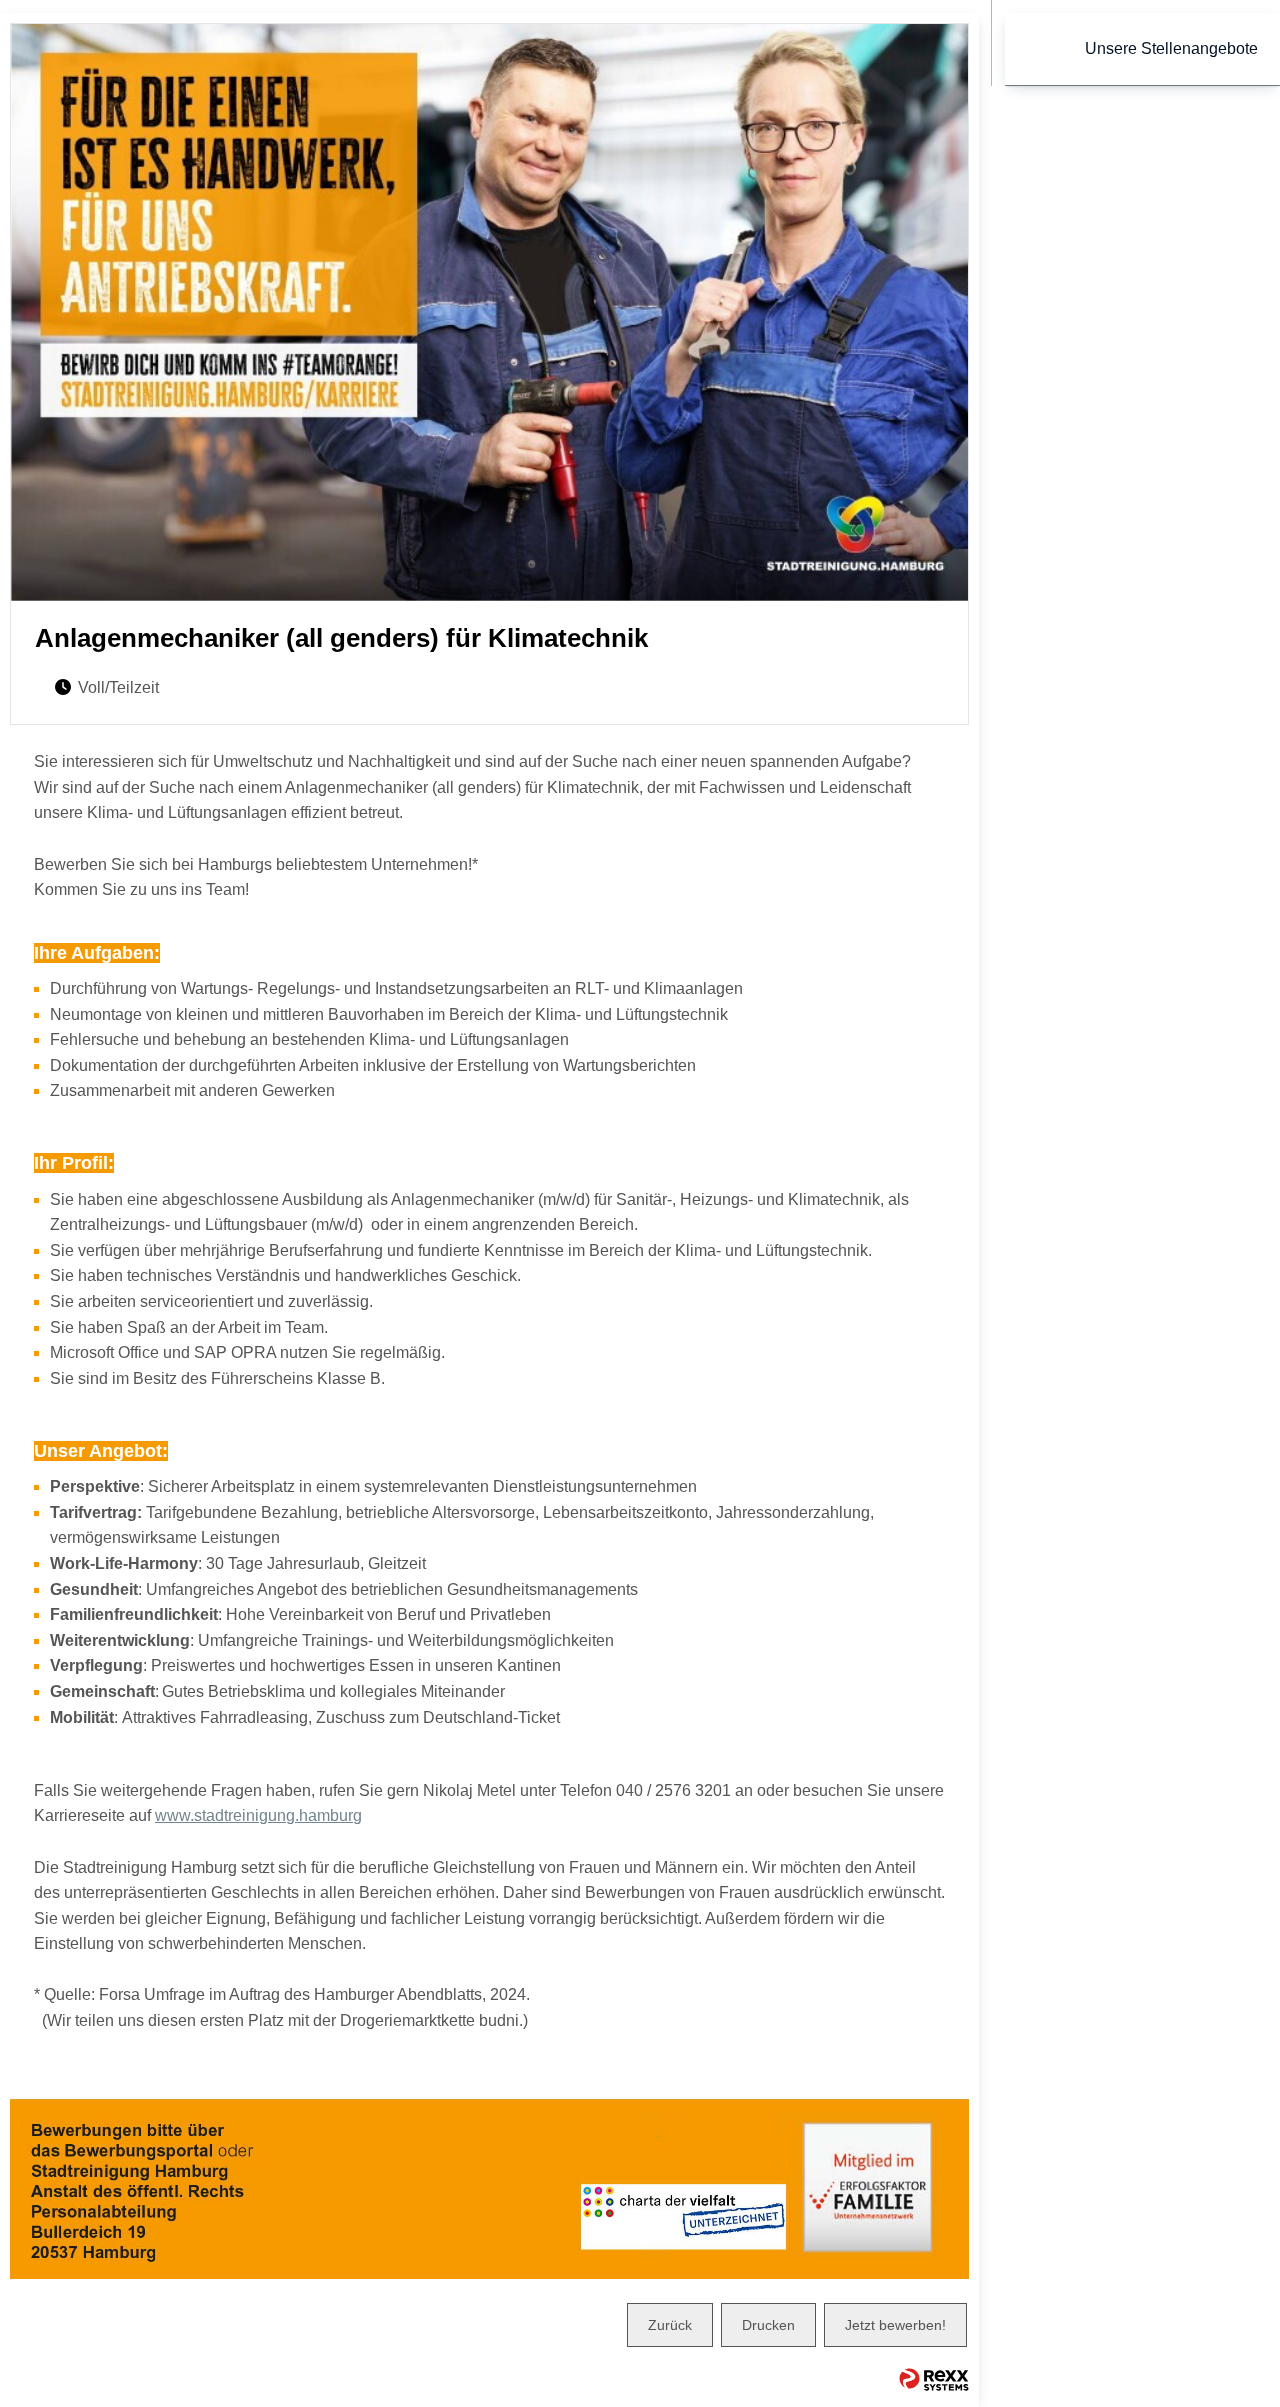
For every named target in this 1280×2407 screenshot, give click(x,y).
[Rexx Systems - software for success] (934, 2379)
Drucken (768, 2325)
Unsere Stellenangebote (1171, 48)
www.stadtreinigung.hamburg (258, 1815)
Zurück (670, 2325)
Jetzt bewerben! (895, 2325)
